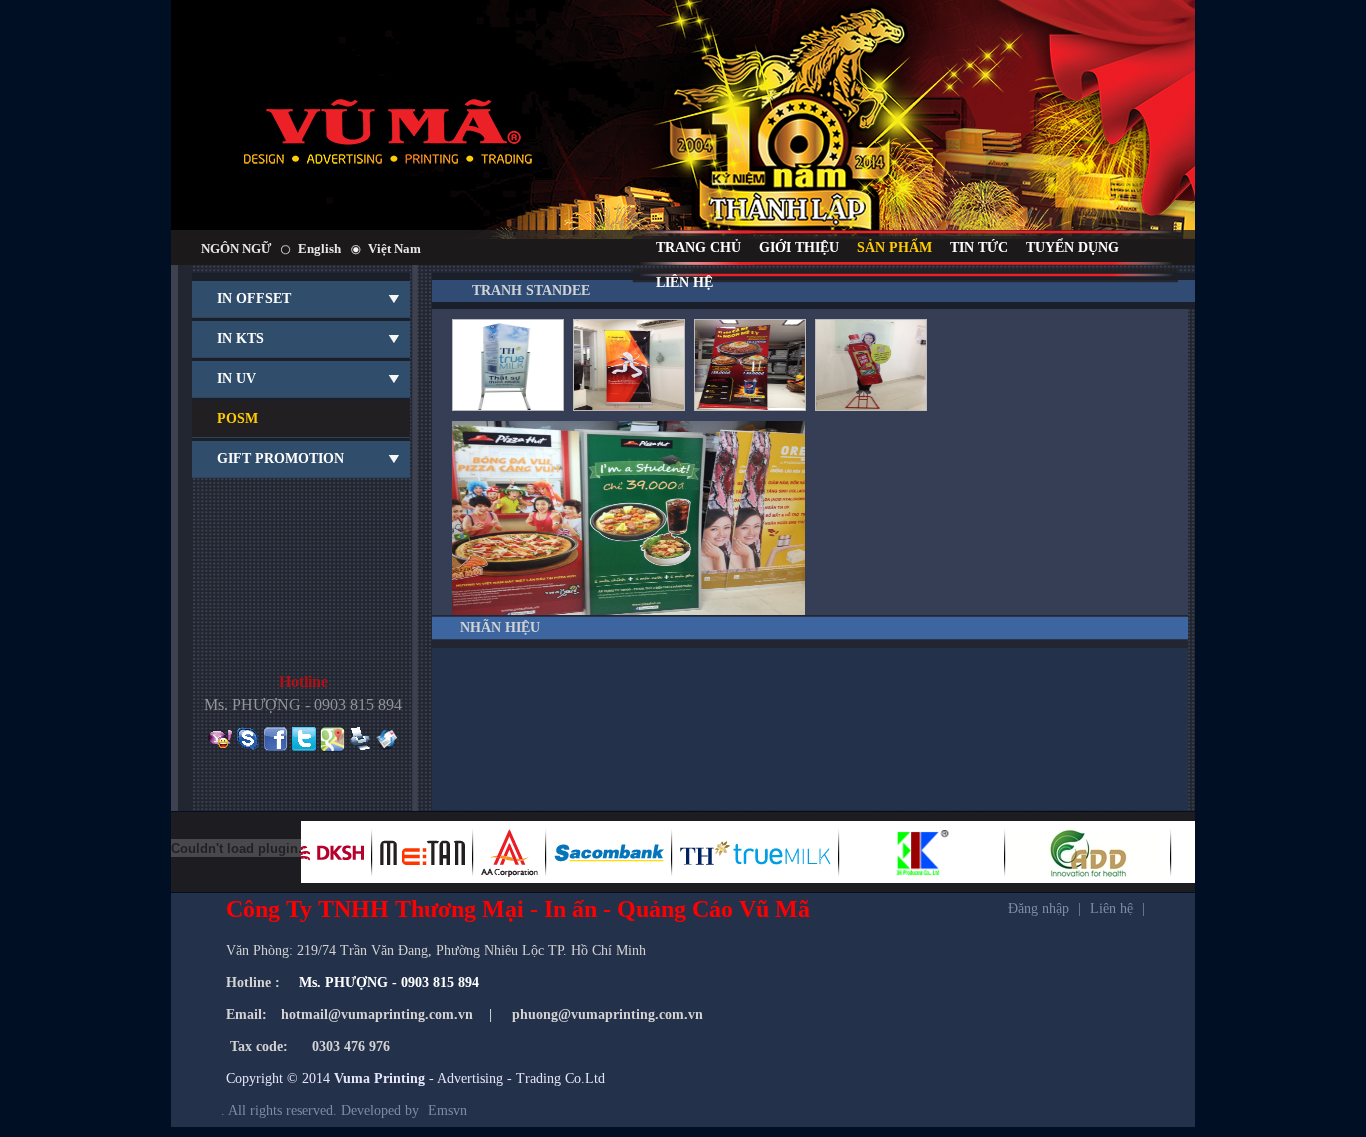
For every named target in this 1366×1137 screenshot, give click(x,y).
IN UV (236, 378)
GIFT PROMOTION (280, 458)
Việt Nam (394, 248)
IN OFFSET (254, 298)
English (319, 248)
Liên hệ (1111, 908)
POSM (237, 418)
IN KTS (240, 338)
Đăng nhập (1038, 908)
